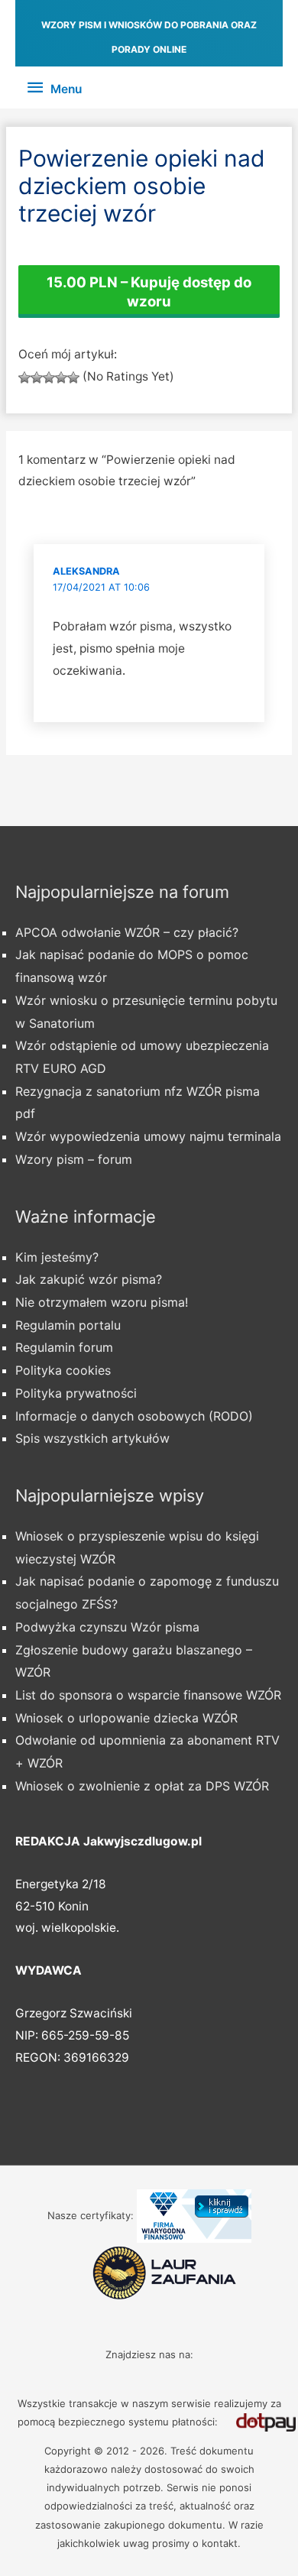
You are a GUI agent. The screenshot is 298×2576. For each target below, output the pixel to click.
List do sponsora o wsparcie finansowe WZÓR (148, 1695)
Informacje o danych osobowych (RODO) (134, 1416)
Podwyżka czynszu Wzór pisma (107, 1627)
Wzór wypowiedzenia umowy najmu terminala (148, 1136)
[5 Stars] (73, 377)
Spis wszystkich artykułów (92, 1438)
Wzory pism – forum (74, 1159)
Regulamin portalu (68, 1325)
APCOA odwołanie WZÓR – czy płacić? (127, 932)
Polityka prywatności (76, 1393)
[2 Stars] (37, 377)
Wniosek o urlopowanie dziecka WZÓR (126, 1718)
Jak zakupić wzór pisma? (89, 1279)
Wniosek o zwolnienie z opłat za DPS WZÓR (142, 1786)
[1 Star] (24, 377)
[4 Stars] (61, 377)
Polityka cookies (63, 1370)
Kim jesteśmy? (57, 1257)
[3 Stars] (49, 377)
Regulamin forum (64, 1347)
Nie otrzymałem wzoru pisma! (102, 1302)
